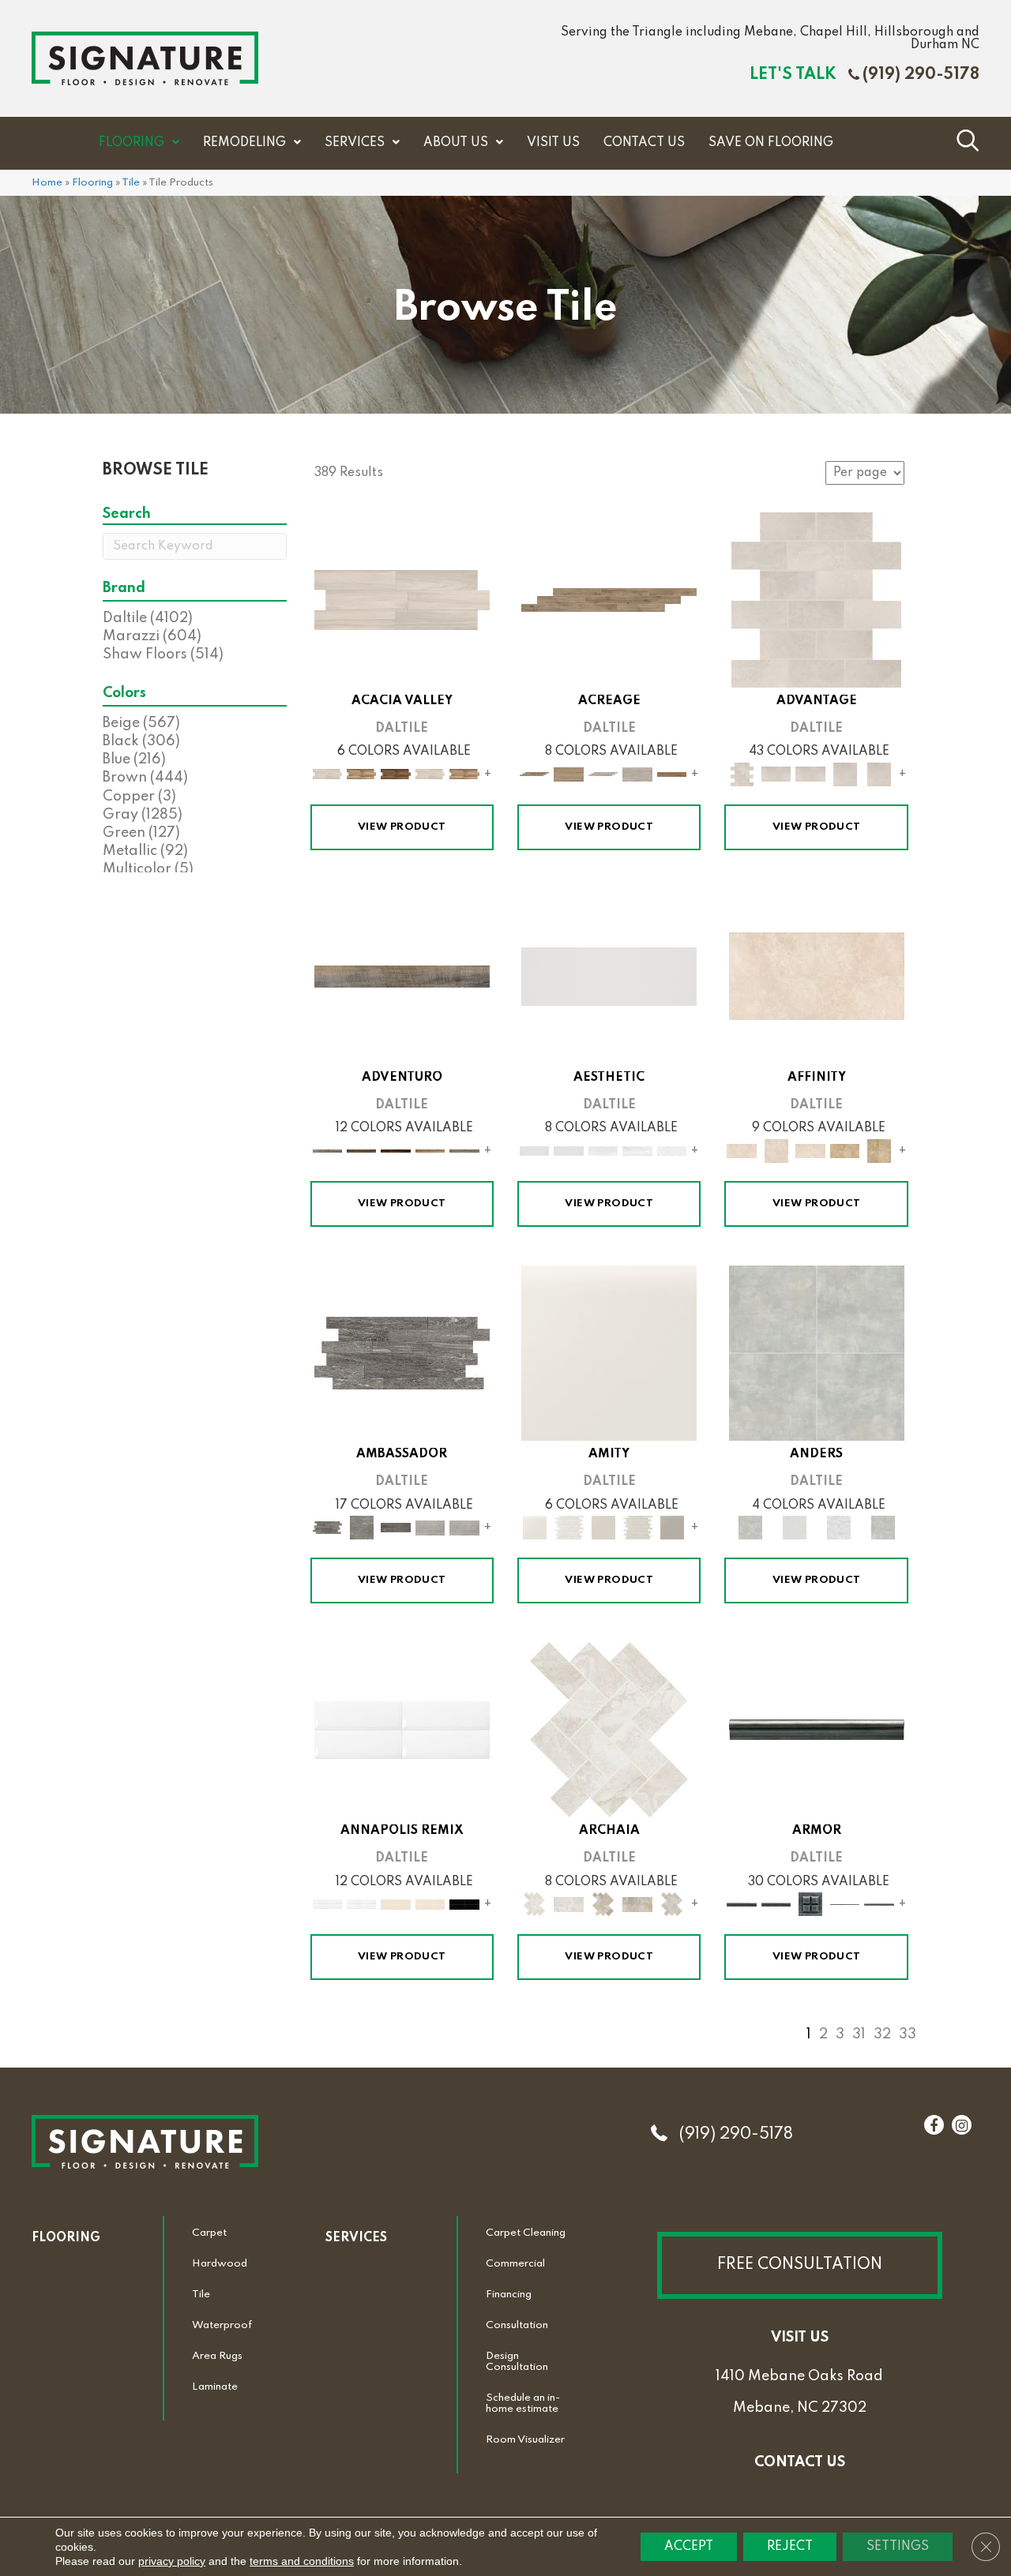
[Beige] (845, 1150)
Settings (898, 2547)
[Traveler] (402, 976)
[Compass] (430, 1150)
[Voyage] (361, 1150)
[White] (609, 1352)
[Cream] (817, 976)
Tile (131, 183)
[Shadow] (883, 1528)
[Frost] (795, 1528)
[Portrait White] (816, 599)
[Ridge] (396, 774)
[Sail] (402, 1730)
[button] (800, 2265)
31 (859, 2034)
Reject (790, 2547)
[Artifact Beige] (603, 1904)
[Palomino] (609, 599)
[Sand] (396, 1904)
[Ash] (402, 599)
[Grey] (672, 1528)
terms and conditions (302, 2561)
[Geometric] (637, 1150)
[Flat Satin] (609, 976)
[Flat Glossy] (568, 1150)
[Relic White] (609, 1730)
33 (908, 2034)
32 (882, 2034)
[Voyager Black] (402, 1352)
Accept (689, 2547)
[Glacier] (839, 1528)
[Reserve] (603, 774)
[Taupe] (603, 1528)
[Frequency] (603, 1150)
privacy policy (172, 2561)
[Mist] (817, 1352)
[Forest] (464, 1150)
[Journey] (396, 1150)
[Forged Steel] (817, 1730)
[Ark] (361, 774)
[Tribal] (672, 1150)
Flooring (92, 183)
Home (47, 183)
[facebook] (934, 2126)
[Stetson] (672, 774)
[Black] (464, 1904)
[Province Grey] (672, 1904)
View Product (402, 827)
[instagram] (962, 2126)
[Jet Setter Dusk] (430, 1528)
